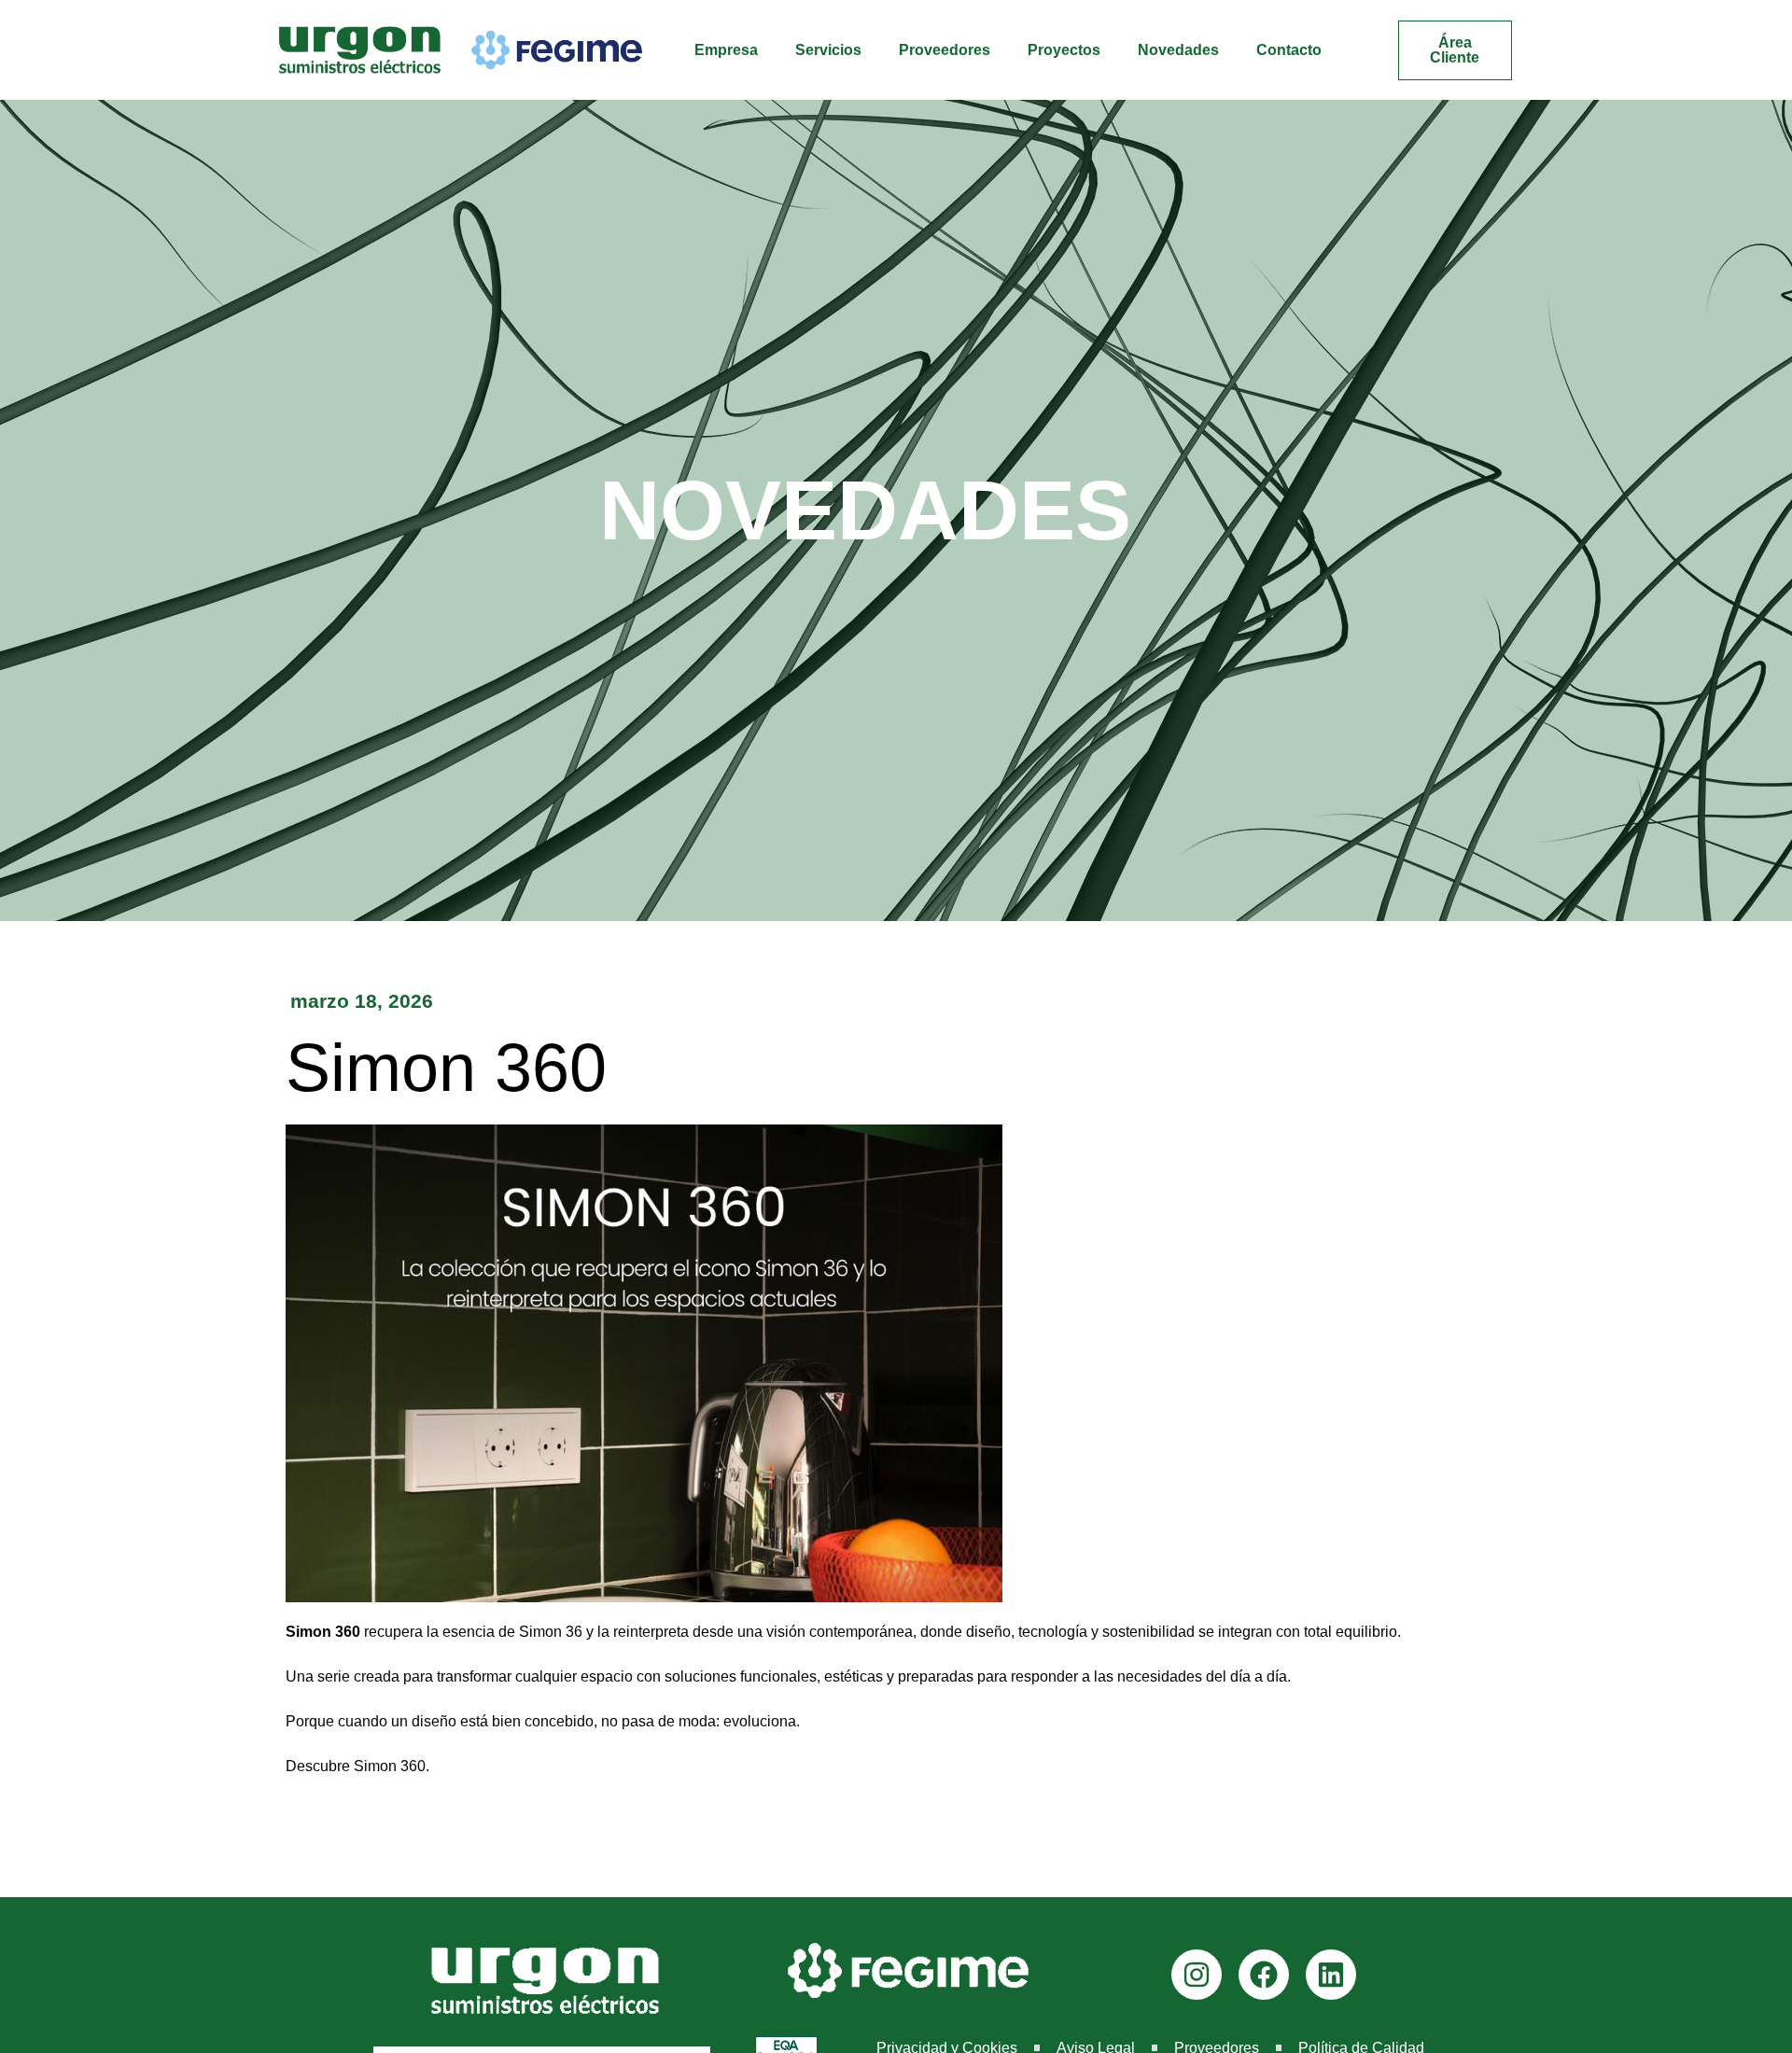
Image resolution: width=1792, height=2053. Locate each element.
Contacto (1289, 50)
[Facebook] (1264, 1975)
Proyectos (1064, 50)
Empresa (726, 50)
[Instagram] (1197, 1975)
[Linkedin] (1331, 1975)
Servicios (828, 50)
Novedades (1178, 50)
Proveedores (945, 50)
